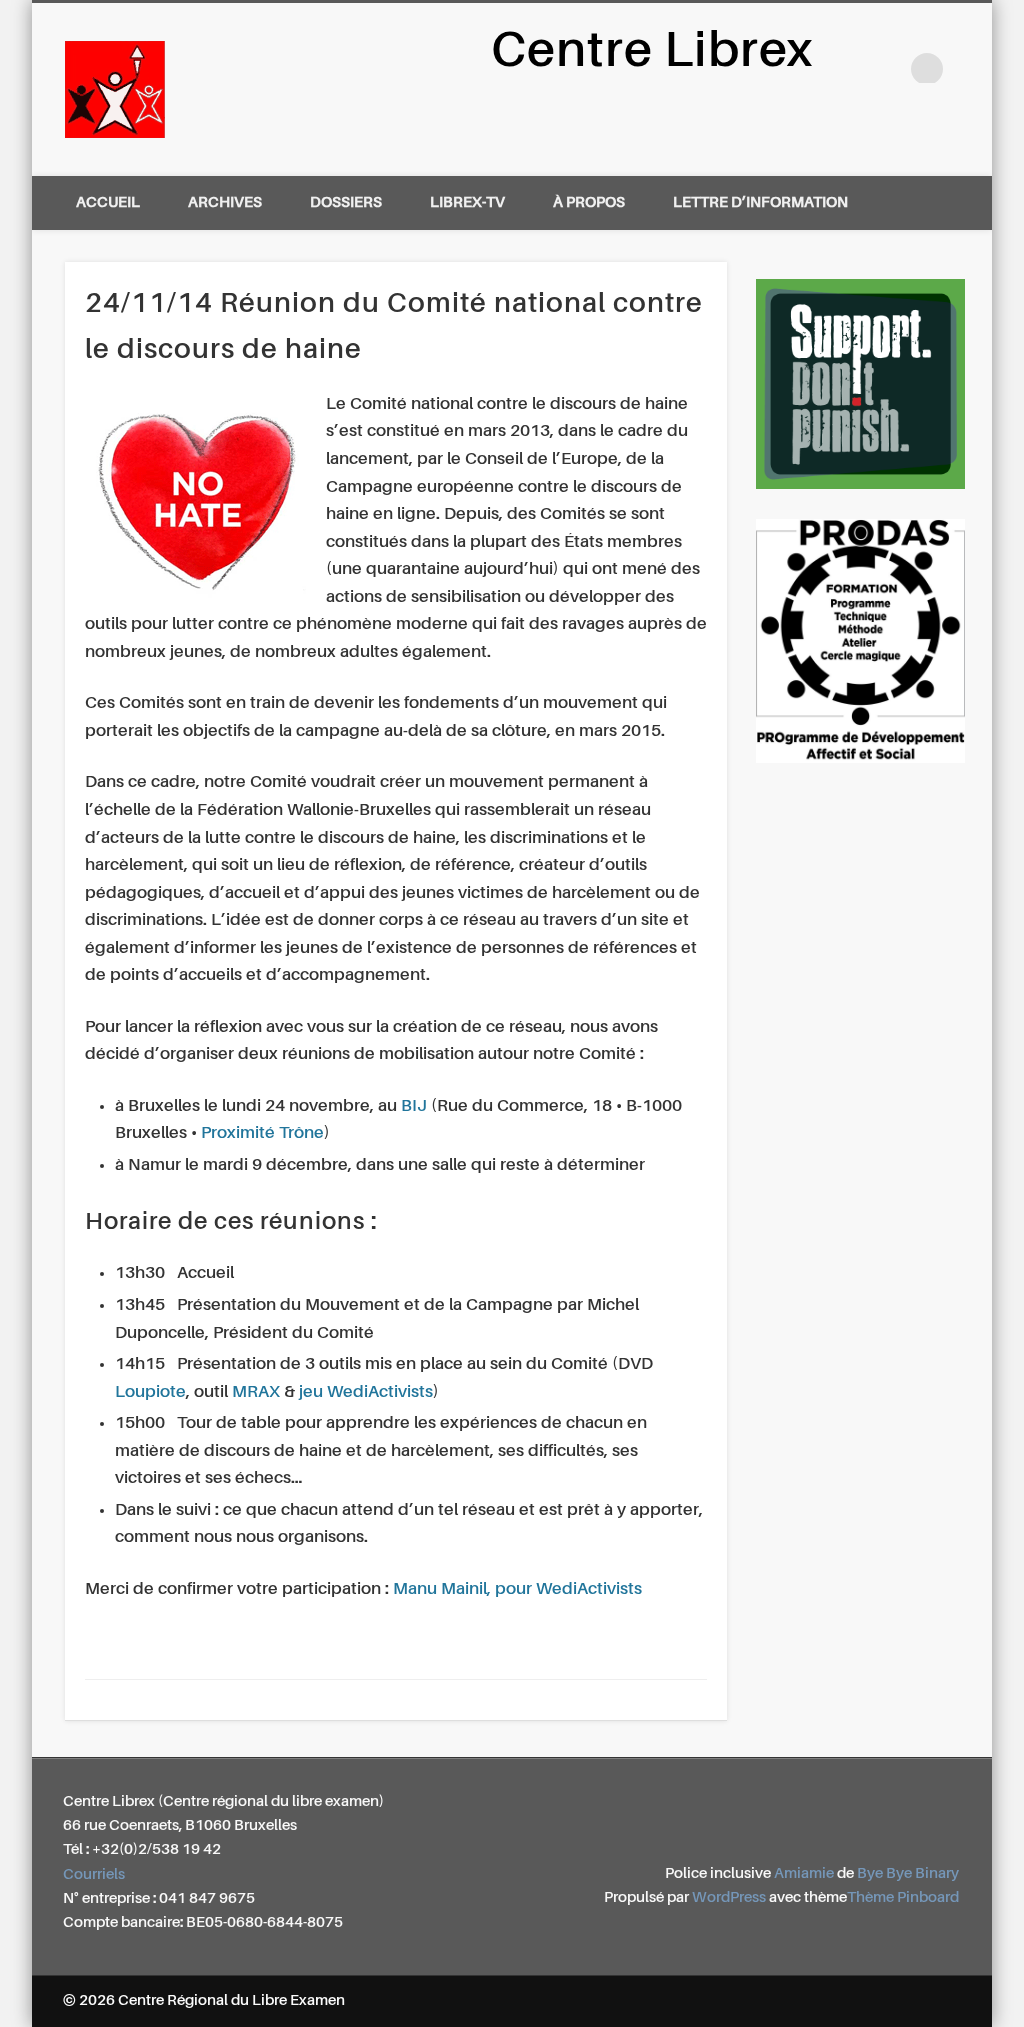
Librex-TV (467, 202)
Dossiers (346, 202)
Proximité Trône (262, 1133)
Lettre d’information (760, 202)
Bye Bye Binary (908, 1873)
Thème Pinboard (903, 1897)
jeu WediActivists (366, 1392)
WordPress (729, 1897)
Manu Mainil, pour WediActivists (517, 1589)
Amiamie (804, 1873)
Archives (225, 202)
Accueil (108, 202)
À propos (589, 202)
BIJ (414, 1106)
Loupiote (150, 1392)
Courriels (94, 1874)
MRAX (256, 1392)
